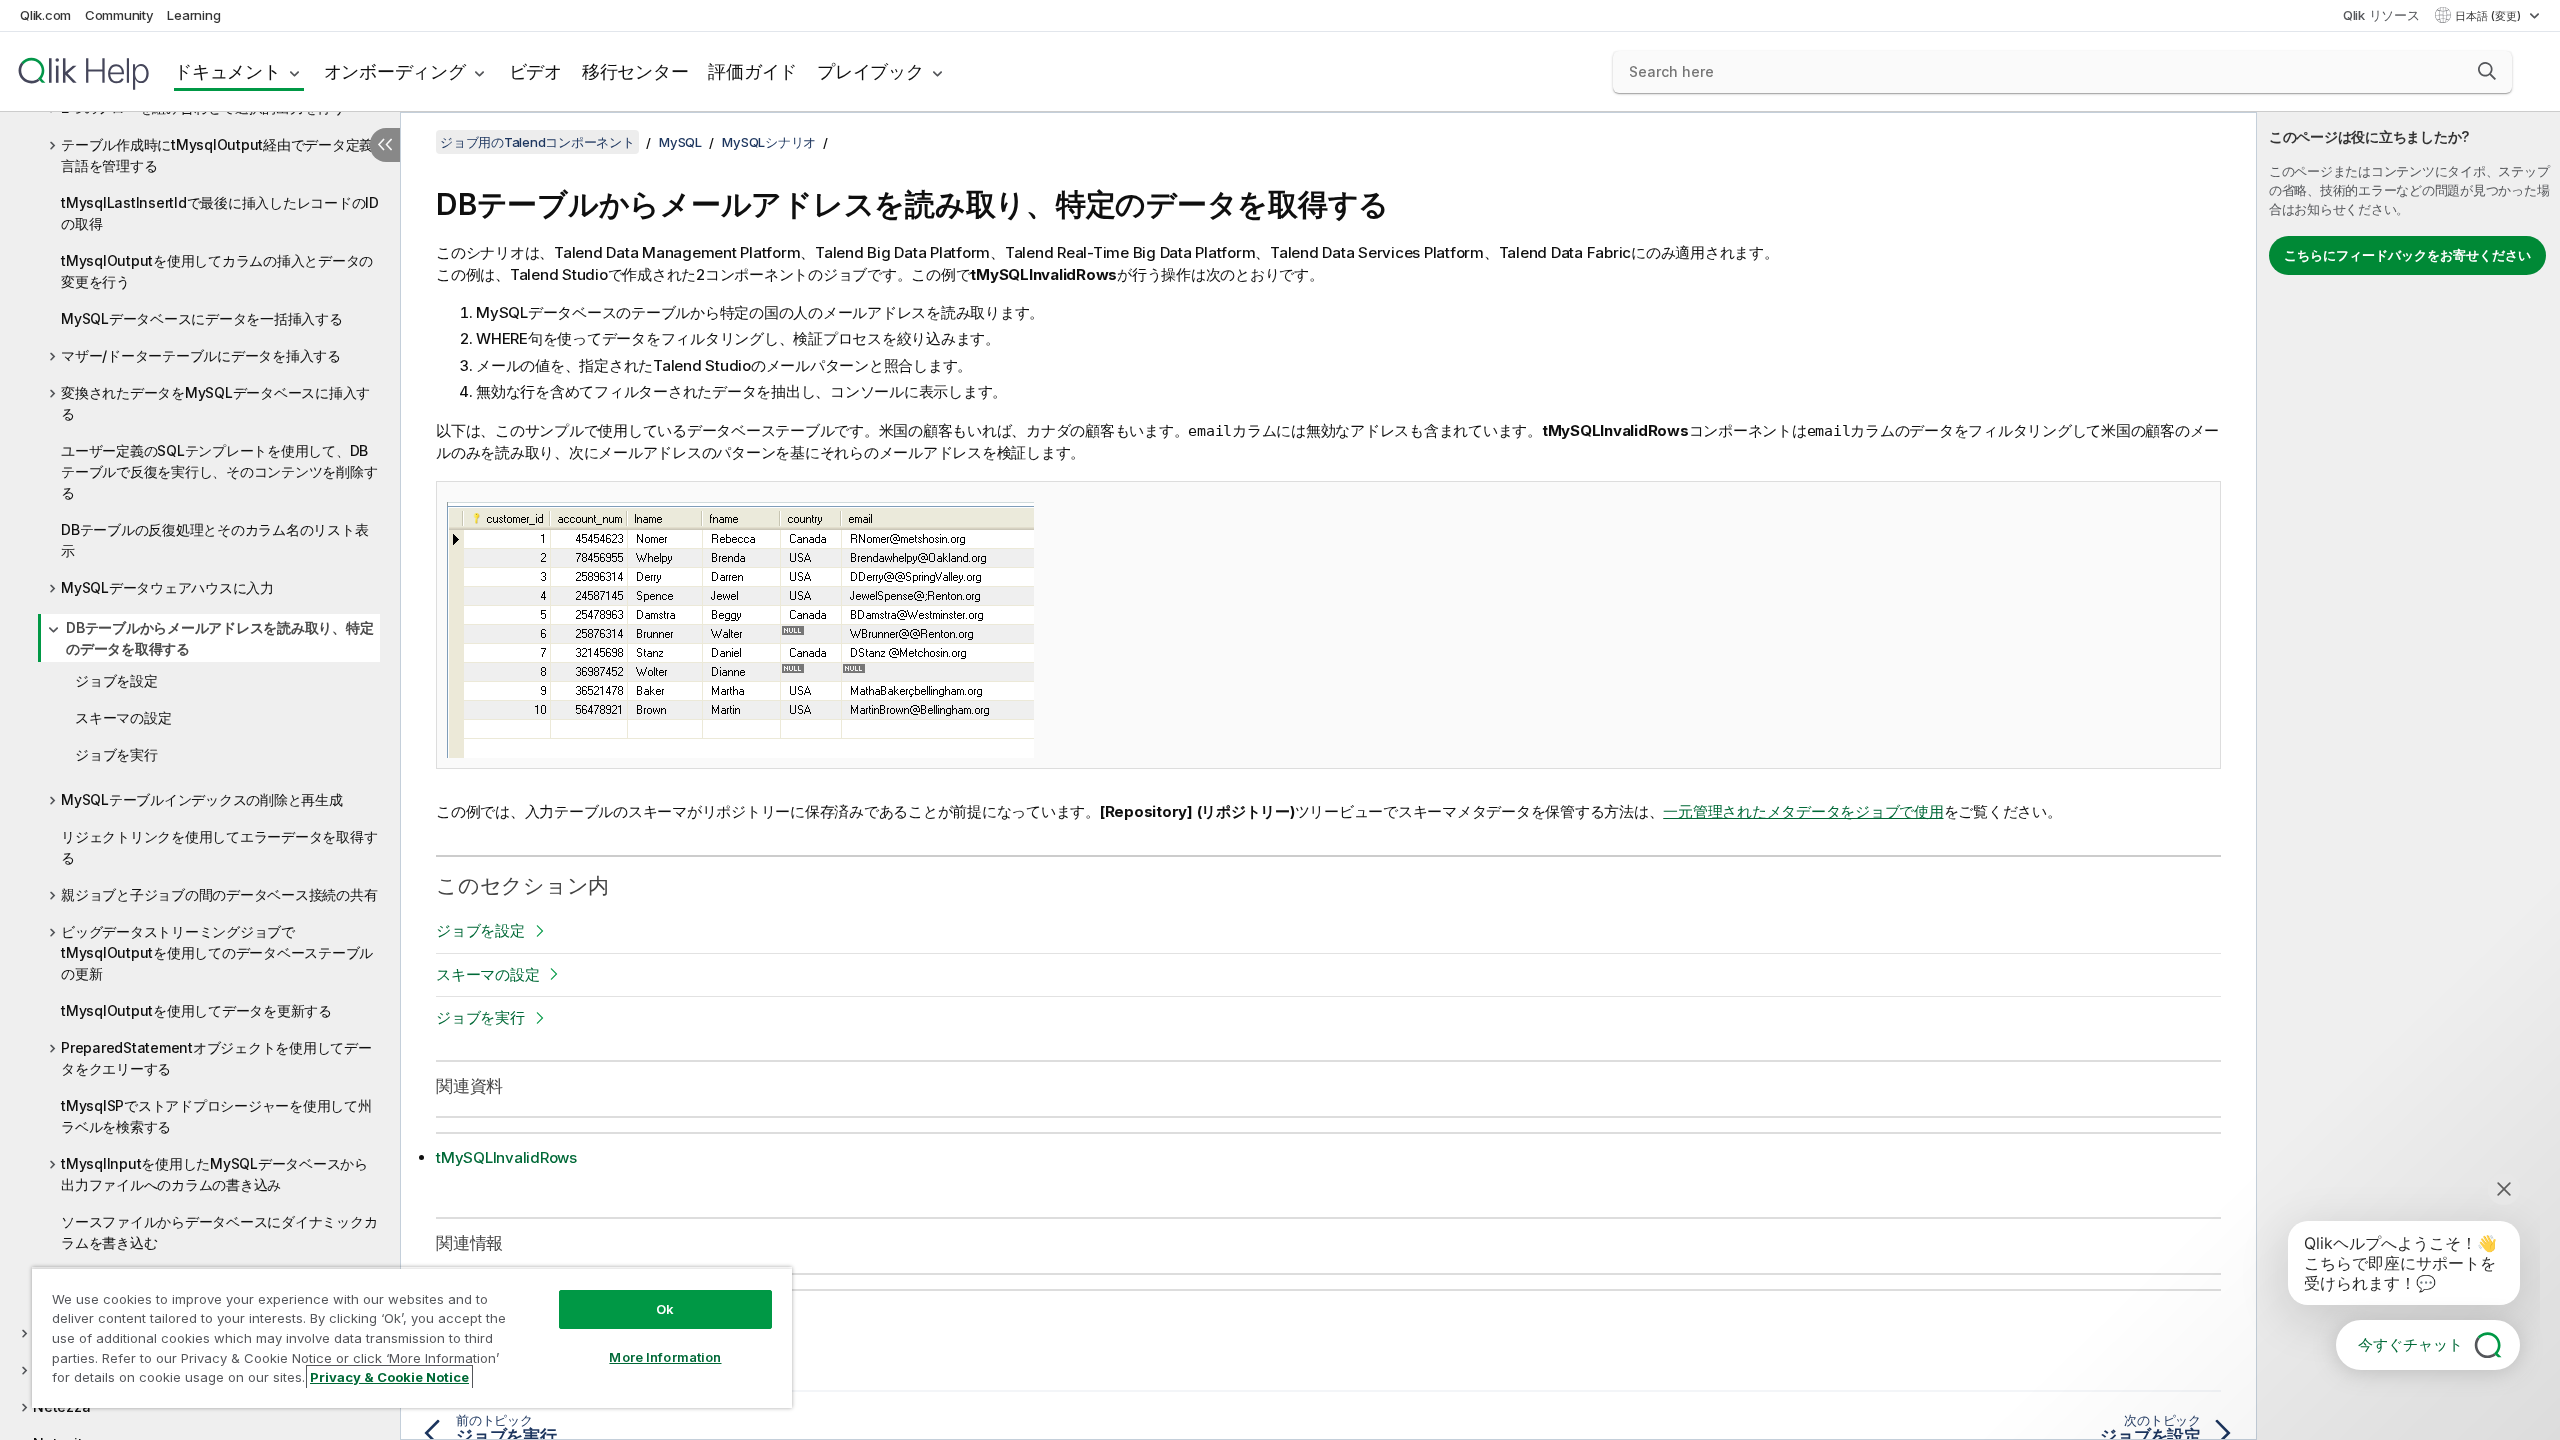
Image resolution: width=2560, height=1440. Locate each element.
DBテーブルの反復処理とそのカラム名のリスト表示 (214, 540)
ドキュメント (227, 71)
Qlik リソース (2381, 15)
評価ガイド (752, 71)
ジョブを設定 (116, 680)
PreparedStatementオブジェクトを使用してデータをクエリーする (216, 1058)
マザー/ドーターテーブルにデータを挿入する (201, 355)
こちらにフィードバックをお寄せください (2407, 255)
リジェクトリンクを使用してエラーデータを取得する (219, 847)
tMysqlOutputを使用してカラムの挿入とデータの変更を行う (217, 271)
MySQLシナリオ (769, 142)
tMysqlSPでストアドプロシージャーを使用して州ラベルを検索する (216, 1116)
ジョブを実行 (116, 754)
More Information (665, 1357)
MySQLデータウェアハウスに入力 (167, 587)
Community (119, 15)
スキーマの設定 (123, 717)
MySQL (680, 142)
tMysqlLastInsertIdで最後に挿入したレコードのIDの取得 (220, 213)
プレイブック (870, 71)
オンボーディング (395, 71)
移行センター (635, 71)
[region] (412, 1337)
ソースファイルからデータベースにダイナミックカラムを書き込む (219, 1232)
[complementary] (2408, 776)
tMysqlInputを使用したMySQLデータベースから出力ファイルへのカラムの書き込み (214, 1174)
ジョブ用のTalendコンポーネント (537, 142)
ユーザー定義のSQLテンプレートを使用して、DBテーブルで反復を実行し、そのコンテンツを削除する (219, 471)
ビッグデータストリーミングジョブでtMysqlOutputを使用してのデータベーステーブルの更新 (217, 952)
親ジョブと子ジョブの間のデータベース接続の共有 (219, 894)
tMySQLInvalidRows (506, 1157)
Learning (193, 15)
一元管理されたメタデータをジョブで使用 (1803, 811)
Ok (665, 1309)
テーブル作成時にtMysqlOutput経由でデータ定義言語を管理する (217, 155)
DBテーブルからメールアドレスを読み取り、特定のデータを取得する (219, 638)
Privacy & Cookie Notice (389, 1377)
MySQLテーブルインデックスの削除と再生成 (202, 799)
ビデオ (535, 71)
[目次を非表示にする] (385, 145)
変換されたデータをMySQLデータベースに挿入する (215, 403)
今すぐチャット (2410, 1344)
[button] (2487, 71)
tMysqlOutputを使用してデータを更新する (196, 1010)
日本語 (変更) (2489, 16)
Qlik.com (45, 15)
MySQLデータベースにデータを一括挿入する (202, 318)
